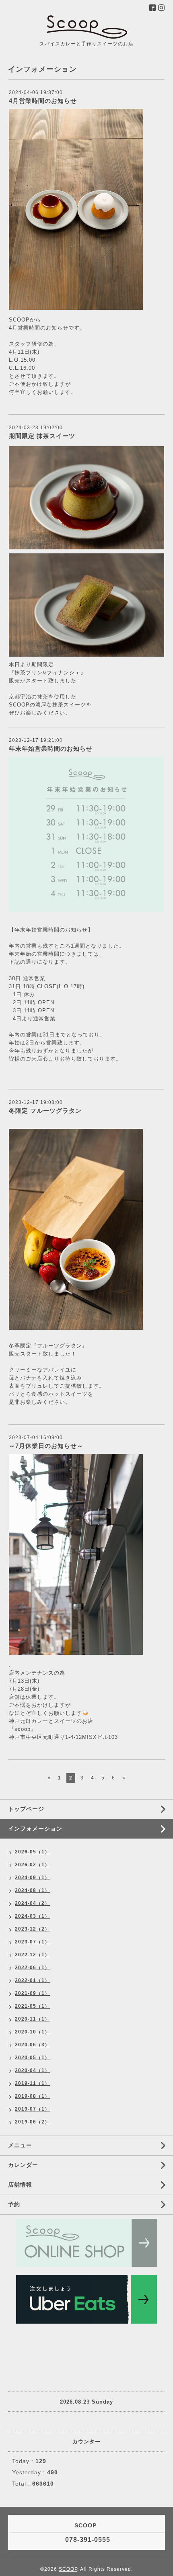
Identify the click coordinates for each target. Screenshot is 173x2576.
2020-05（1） (32, 2058)
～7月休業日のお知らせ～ (46, 1446)
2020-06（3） (32, 2045)
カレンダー (23, 2165)
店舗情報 (20, 2185)
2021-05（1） (32, 2006)
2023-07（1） (32, 1942)
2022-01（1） (32, 1980)
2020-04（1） (32, 2070)
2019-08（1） (32, 2096)
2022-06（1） (32, 1968)
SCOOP (68, 2569)
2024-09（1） (32, 1878)
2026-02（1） (32, 1865)
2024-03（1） (32, 1916)
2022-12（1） (32, 1955)
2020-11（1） (32, 2019)
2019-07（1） (32, 2109)
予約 (14, 2204)
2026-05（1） (32, 1852)
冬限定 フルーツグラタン (45, 1111)
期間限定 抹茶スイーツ (42, 436)
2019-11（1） (32, 2083)
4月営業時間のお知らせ (43, 101)
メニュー (20, 2145)
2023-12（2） (32, 1929)
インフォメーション (35, 1829)
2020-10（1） (32, 2032)
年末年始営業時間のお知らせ (51, 748)
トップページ (26, 1809)
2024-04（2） (32, 1903)
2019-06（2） (32, 2122)
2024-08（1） (32, 1890)
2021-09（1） (32, 1993)
